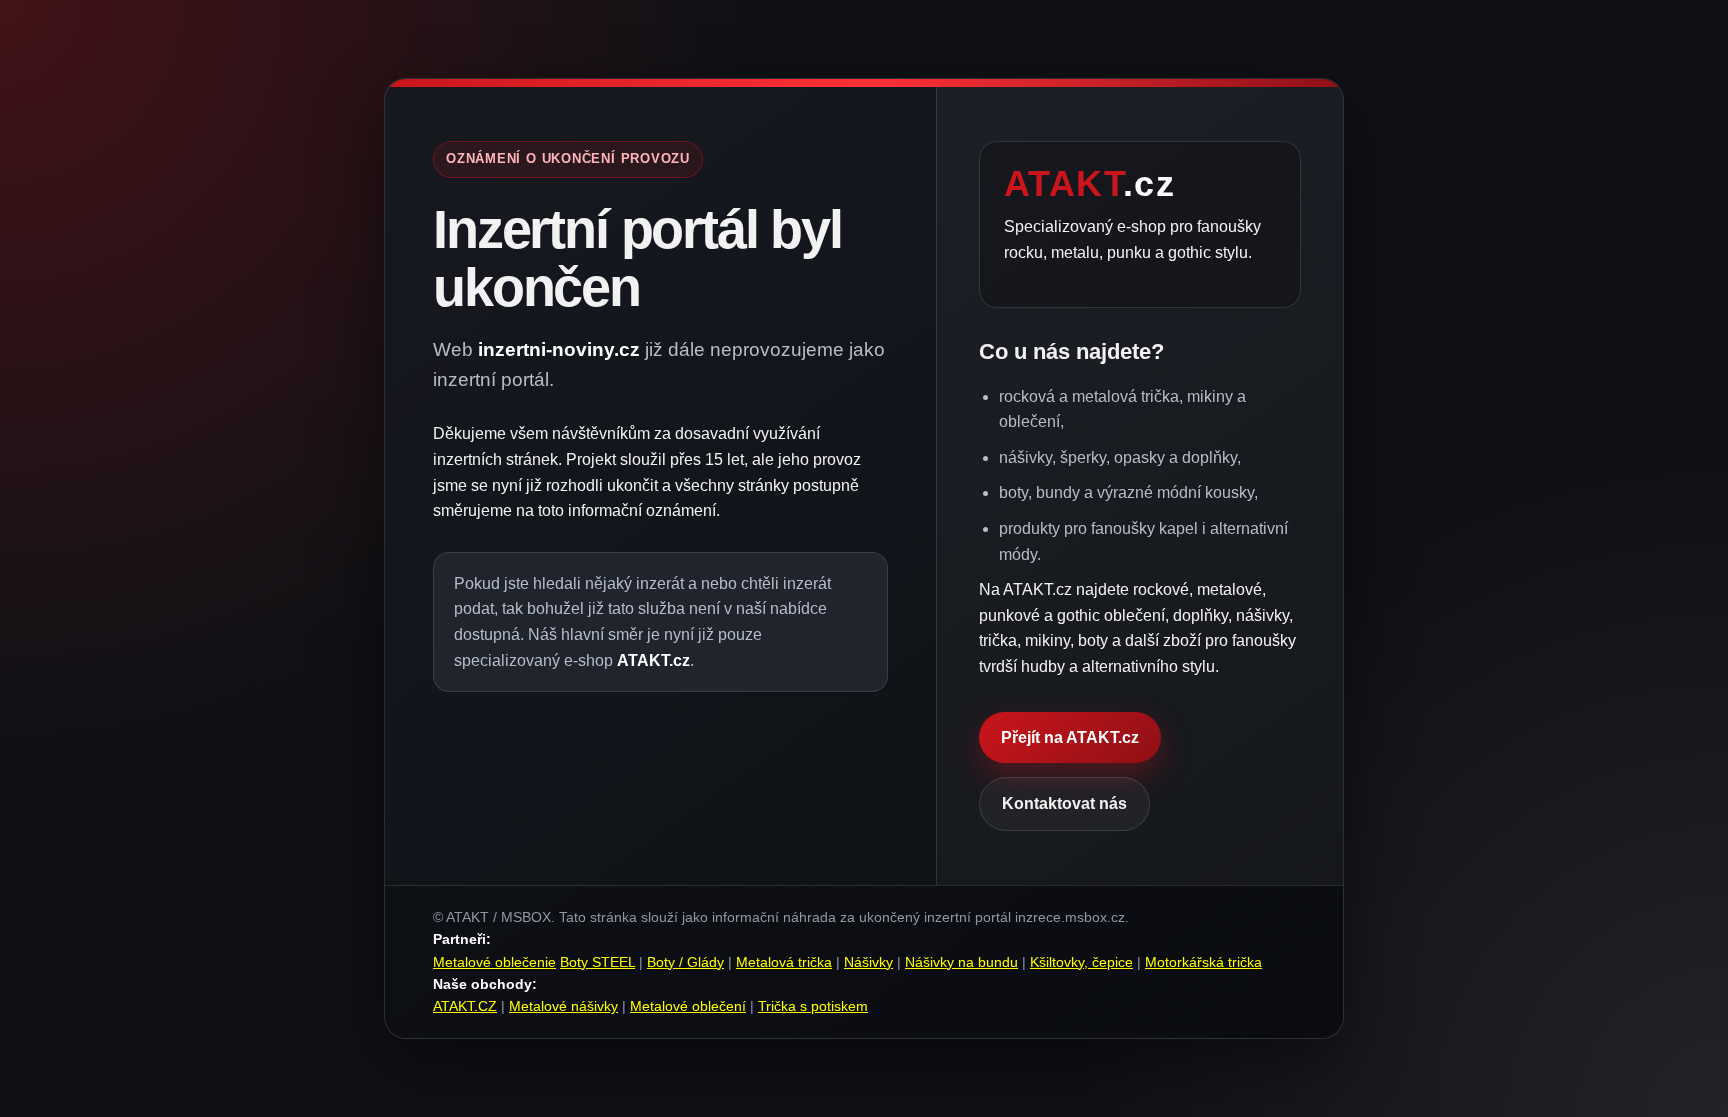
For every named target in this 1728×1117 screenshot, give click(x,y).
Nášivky (868, 962)
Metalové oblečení (688, 1006)
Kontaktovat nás (1064, 803)
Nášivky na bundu (961, 962)
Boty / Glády (685, 962)
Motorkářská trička (1203, 962)
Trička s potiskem (813, 1006)
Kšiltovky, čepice (1081, 962)
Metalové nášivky (563, 1006)
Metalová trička (784, 962)
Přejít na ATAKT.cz (1070, 737)
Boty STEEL (597, 962)
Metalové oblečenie (494, 962)
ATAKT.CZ (465, 1006)
